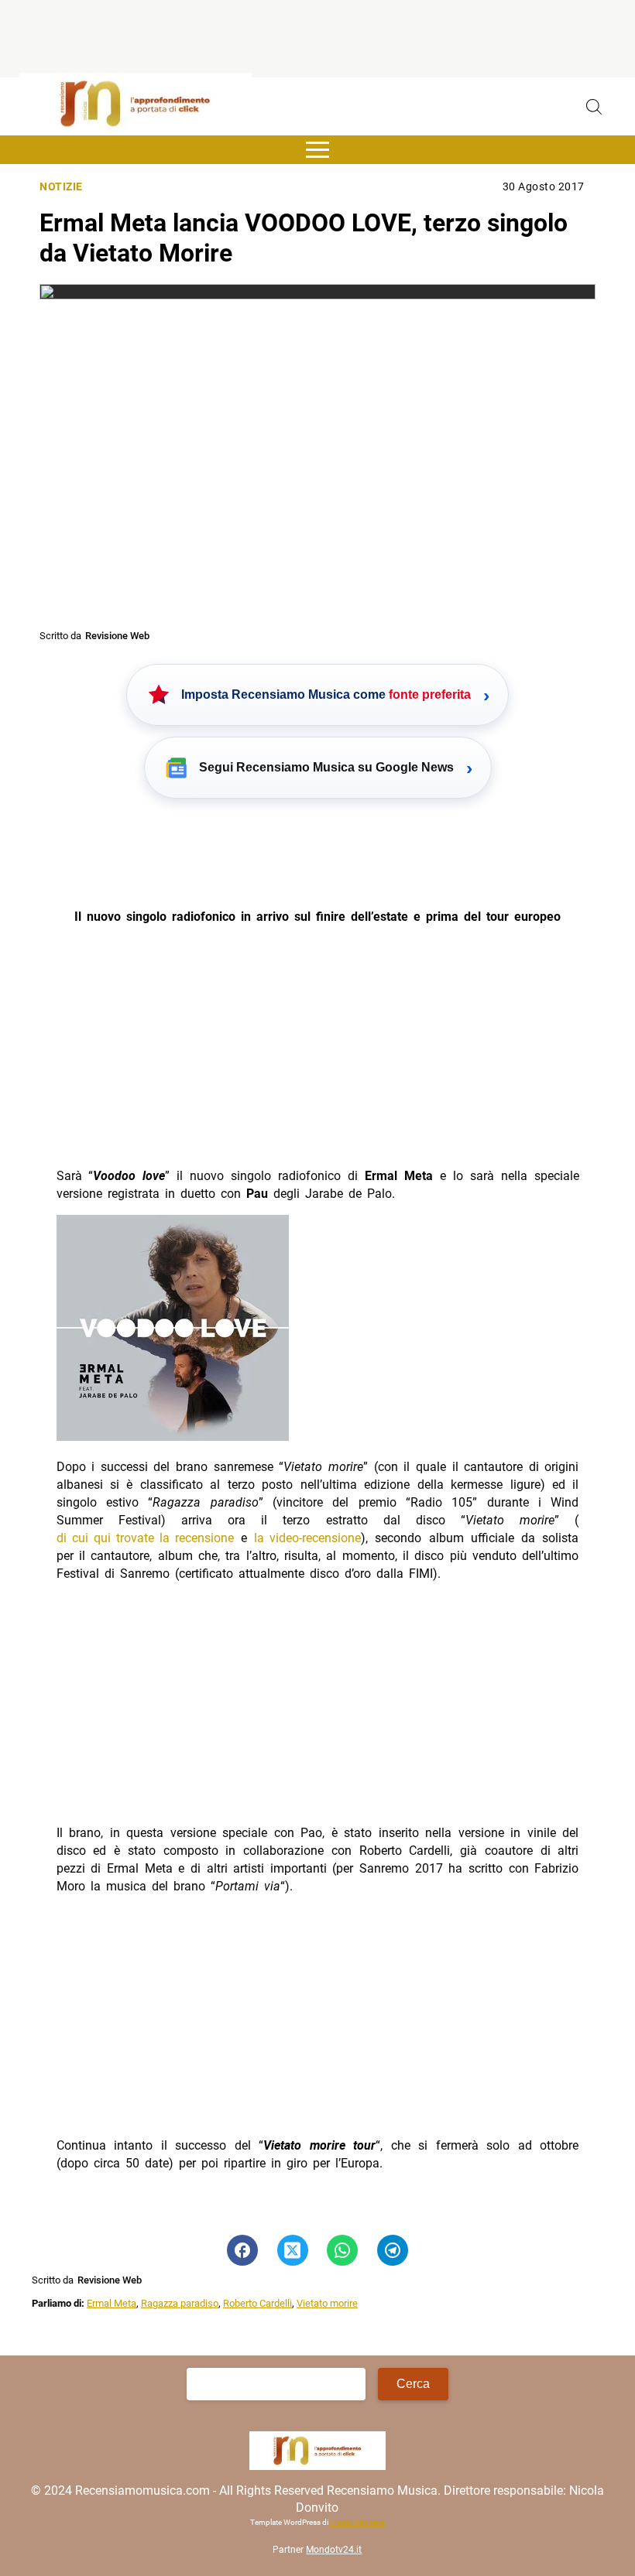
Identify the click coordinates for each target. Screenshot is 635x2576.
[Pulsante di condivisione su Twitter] (293, 2250)
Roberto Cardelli (257, 2303)
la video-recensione (307, 1538)
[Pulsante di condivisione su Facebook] (242, 2250)
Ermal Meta (112, 2303)
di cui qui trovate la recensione (145, 1538)
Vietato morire (327, 2303)
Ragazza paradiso (180, 2303)
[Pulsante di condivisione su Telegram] (393, 2250)
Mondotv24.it (334, 2550)
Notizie (61, 187)
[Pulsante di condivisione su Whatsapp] (342, 2250)
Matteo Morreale (357, 2522)
